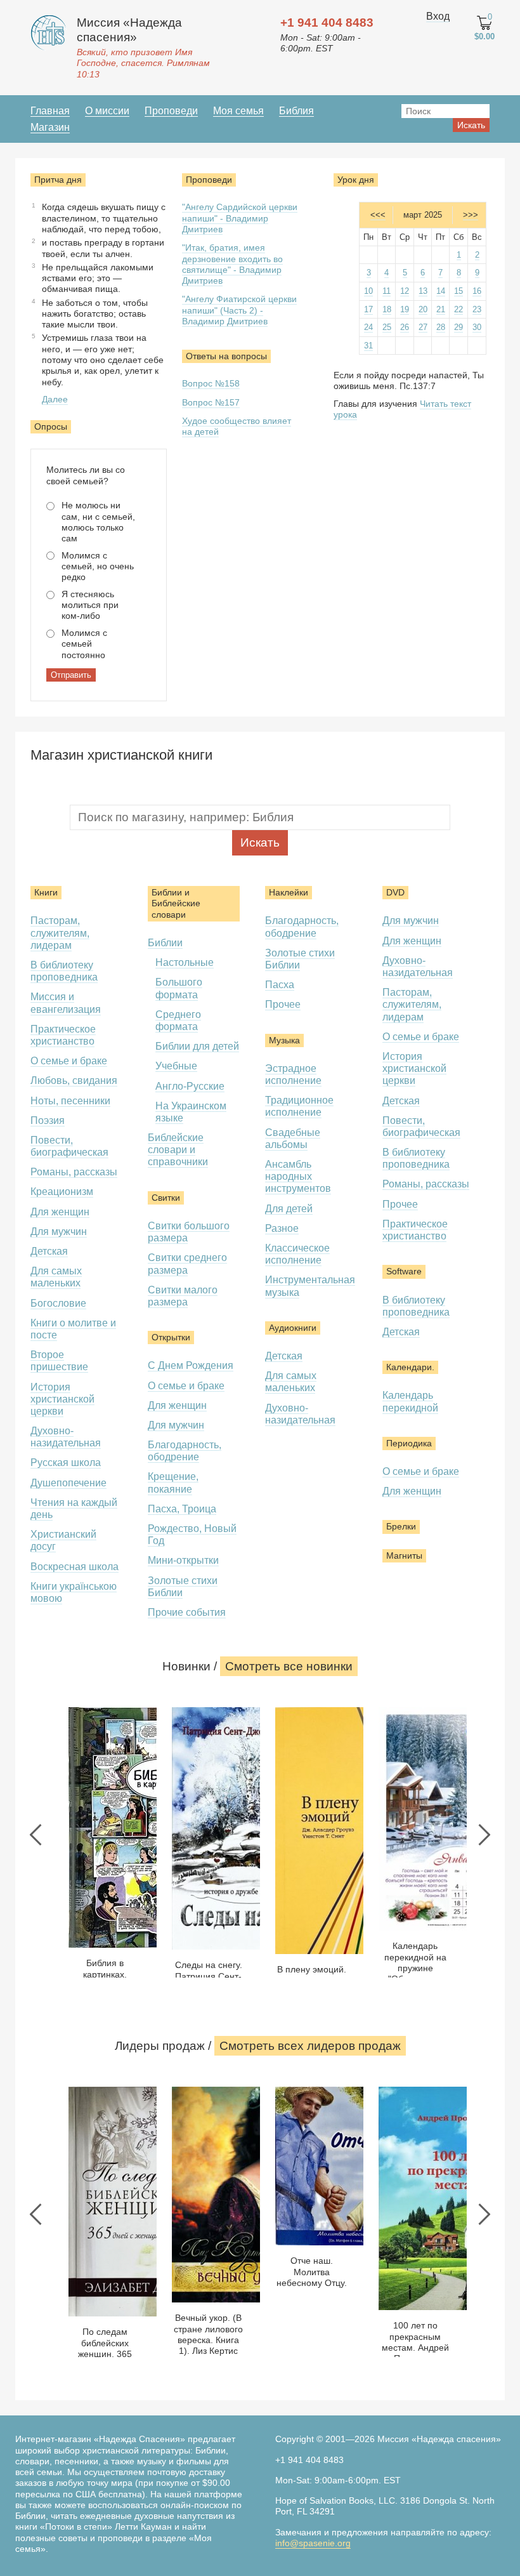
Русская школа (66, 1463)
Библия (296, 111)
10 (368, 291)
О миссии (107, 111)
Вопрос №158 (211, 383)
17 (368, 309)
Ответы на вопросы (226, 356)
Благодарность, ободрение (185, 1451)
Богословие (58, 1303)
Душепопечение (68, 1483)
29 (458, 327)
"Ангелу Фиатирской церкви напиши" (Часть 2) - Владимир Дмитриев (239, 310)
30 (477, 327)
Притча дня (58, 180)
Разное (282, 1228)
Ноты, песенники (70, 1101)
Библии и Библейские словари (176, 903)
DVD (395, 892)
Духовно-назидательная (66, 1437)
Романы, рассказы (74, 1172)
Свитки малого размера (183, 1296)
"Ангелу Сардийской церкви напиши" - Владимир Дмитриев (240, 218)
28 (441, 327)
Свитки (166, 1198)
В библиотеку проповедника (64, 971)
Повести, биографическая (69, 1146)
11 (387, 291)
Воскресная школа (75, 1567)
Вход (438, 16)
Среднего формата (178, 1020)
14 (441, 291)
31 (368, 346)
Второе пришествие (59, 1361)
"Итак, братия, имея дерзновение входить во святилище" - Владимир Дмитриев (232, 264)
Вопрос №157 (211, 402)
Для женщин (60, 1212)
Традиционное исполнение (299, 1106)
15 (458, 291)
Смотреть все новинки (289, 1666)
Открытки (171, 1337)
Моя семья (238, 111)
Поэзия (48, 1120)
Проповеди (171, 111)
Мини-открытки (183, 1560)
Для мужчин (59, 1232)
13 (423, 291)
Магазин (50, 127)
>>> (471, 215)
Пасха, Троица (182, 1509)
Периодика (409, 1443)
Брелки (401, 1526)
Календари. (410, 1367)
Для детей (289, 1209)
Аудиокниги (293, 1328)
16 (477, 291)
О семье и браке (69, 1061)
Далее (55, 399)
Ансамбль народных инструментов (298, 1176)
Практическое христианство (63, 1035)
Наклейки (289, 892)
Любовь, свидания (74, 1080)
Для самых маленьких (56, 1277)
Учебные (176, 1066)
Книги (46, 892)
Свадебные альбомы (293, 1139)
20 (423, 309)
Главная (50, 111)
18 (387, 309)
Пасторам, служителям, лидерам (60, 933)
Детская (49, 1251)
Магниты (404, 1556)
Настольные (185, 962)
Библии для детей (197, 1046)
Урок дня (356, 180)
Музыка (284, 1040)
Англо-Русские (190, 1086)
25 (387, 327)
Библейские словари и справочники (178, 1150)
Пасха (280, 985)
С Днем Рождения (191, 1365)
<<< (378, 215)
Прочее (283, 1004)
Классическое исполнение (297, 1254)
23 (477, 309)
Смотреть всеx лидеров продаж (310, 2046)
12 (405, 291)
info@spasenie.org (313, 2543)
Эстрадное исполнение (293, 1074)
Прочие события (187, 1612)
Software (404, 1271)
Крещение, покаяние (173, 1483)
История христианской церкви (62, 1399)
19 (405, 309)
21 (441, 309)
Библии (165, 943)
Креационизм (62, 1192)
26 (405, 327)
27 (423, 327)
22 (458, 309)
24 (368, 327)
